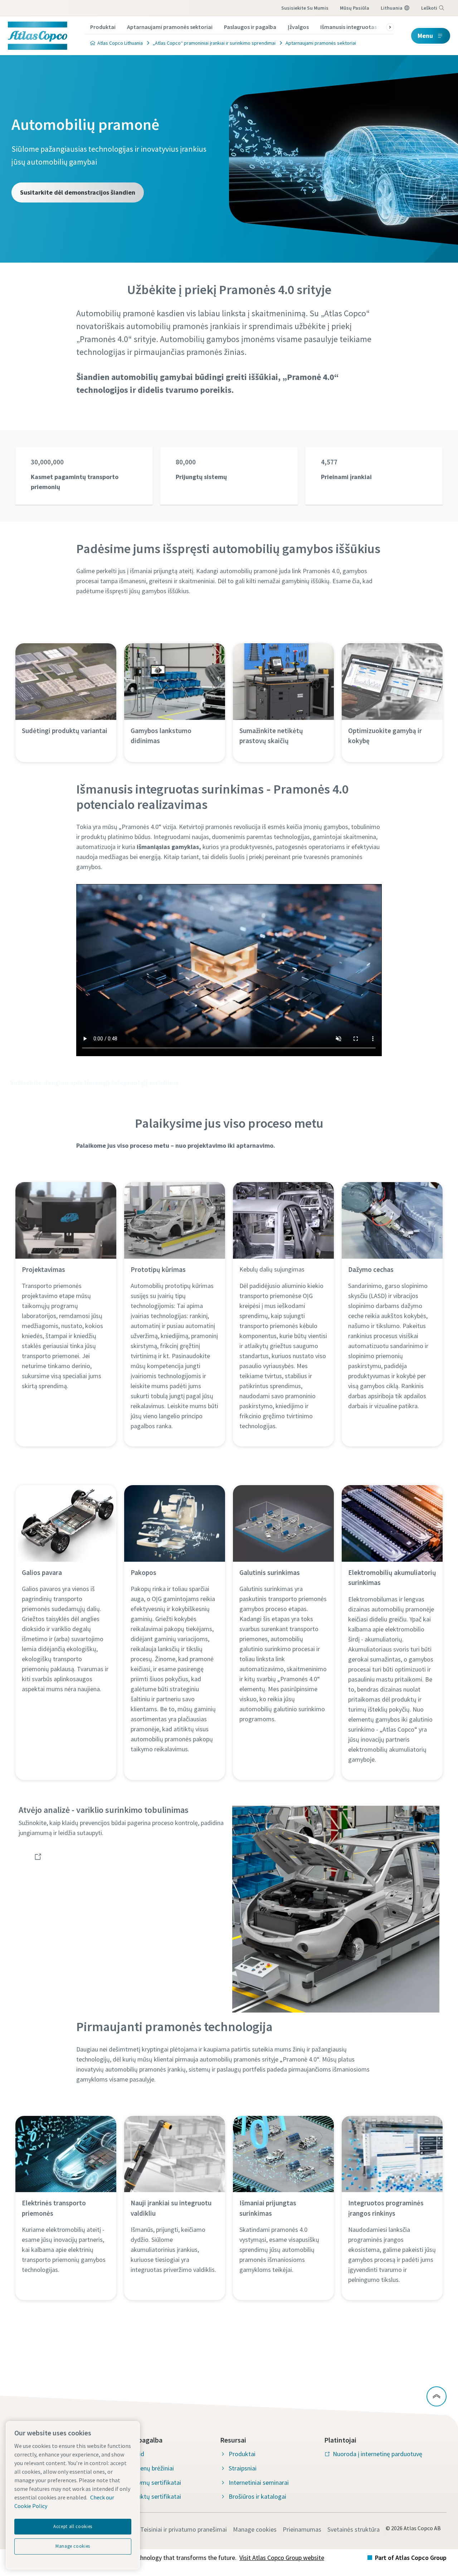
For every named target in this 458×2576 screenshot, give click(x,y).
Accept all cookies (73, 2526)
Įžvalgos (298, 27)
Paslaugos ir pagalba (250, 27)
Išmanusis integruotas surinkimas (363, 27)
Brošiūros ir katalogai (257, 2496)
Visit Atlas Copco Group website (282, 2558)
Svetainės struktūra (354, 2529)
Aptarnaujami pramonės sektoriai (170, 27)
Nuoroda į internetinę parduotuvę (377, 2454)
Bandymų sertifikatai (153, 2482)
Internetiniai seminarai (259, 2482)
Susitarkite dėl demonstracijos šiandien (78, 192)
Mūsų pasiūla (355, 8)
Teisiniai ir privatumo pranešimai (184, 2529)
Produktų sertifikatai (153, 2496)
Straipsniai (243, 2468)
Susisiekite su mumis (305, 8)
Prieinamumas (302, 2529)
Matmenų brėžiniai (149, 2468)
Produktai (103, 27)
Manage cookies (255, 2529)
